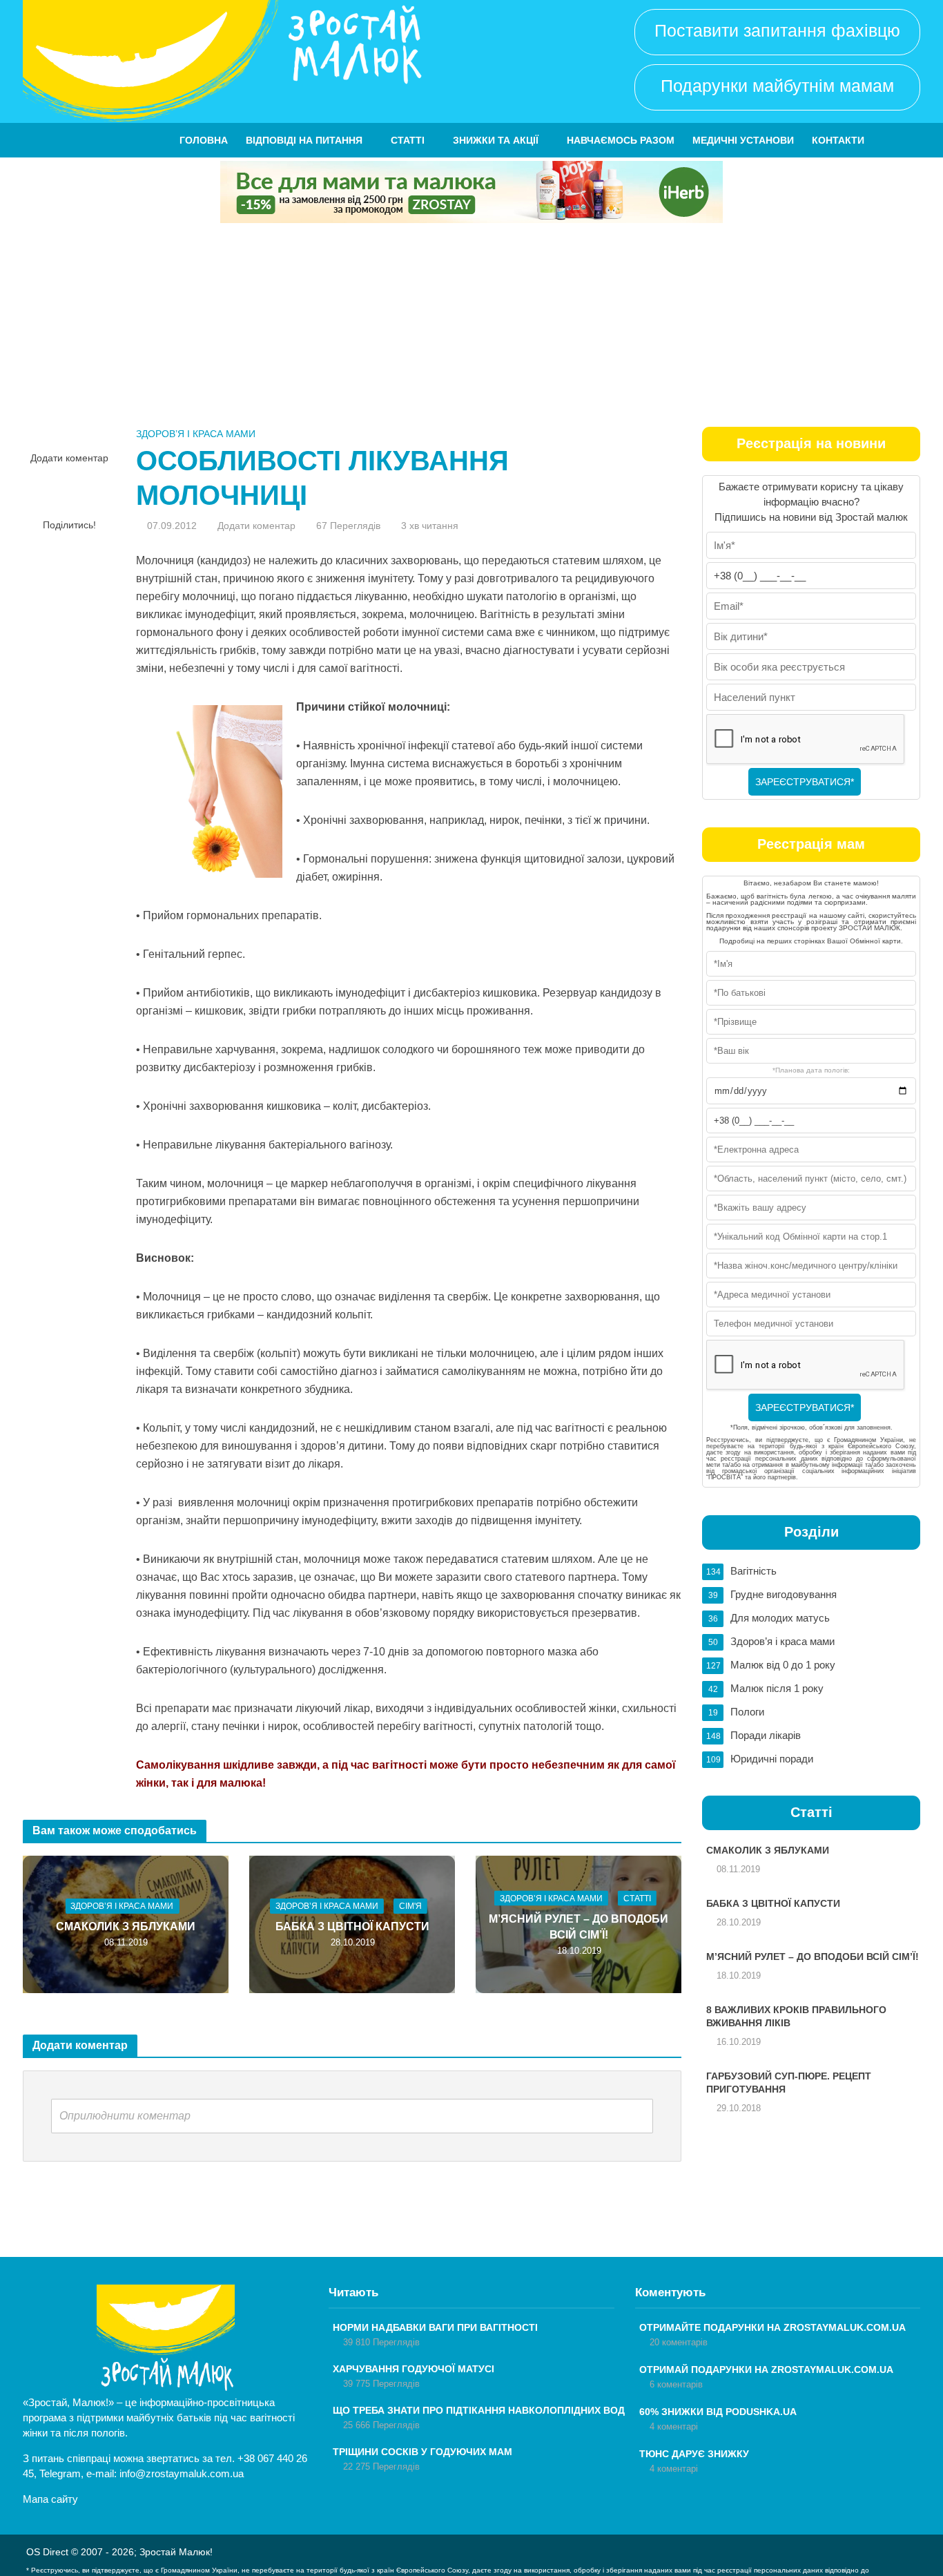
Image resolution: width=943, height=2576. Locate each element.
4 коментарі (674, 2426)
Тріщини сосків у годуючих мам (422, 2452)
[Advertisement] (471, 327)
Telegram (60, 2473)
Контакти (838, 140)
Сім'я (410, 1906)
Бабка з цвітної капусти (352, 1926)
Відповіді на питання (304, 140)
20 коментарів (679, 2342)
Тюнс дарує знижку (694, 2454)
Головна (204, 140)
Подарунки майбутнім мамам (777, 86)
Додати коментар (69, 458)
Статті (408, 140)
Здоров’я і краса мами (196, 434)
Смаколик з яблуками (126, 1926)
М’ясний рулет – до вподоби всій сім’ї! (579, 1927)
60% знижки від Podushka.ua (718, 2412)
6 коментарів (676, 2384)
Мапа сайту (50, 2499)
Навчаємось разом (621, 140)
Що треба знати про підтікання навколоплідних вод (479, 2410)
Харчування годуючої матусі (414, 2369)
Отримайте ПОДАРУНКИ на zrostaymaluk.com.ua (772, 2327)
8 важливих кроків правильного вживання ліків (796, 2016)
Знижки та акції (496, 140)
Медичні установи (743, 140)
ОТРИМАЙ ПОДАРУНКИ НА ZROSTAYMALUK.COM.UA (766, 2370)
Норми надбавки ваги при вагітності (435, 2327)
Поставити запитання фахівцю (777, 30)
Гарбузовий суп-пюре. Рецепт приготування (789, 2083)
